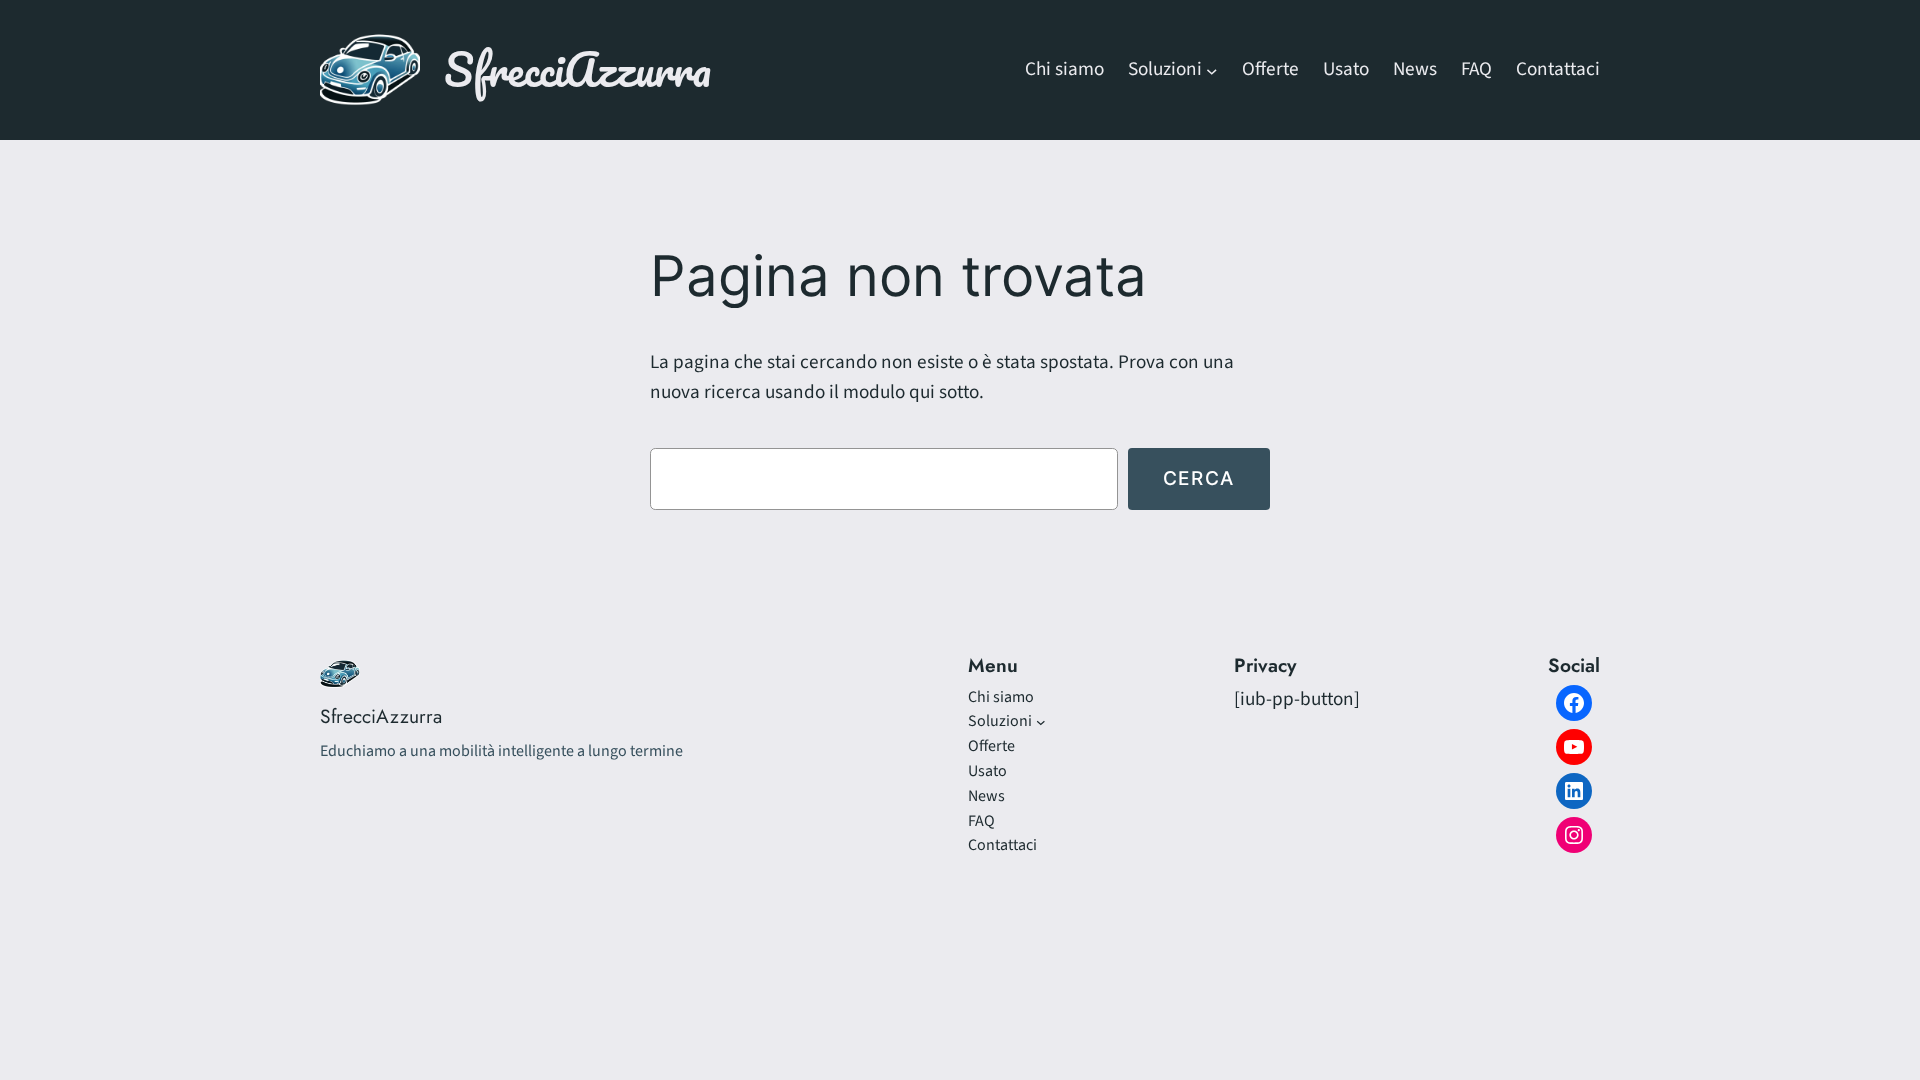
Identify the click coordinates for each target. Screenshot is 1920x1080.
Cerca (1199, 478)
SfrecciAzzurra (577, 69)
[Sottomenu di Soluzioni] (1212, 70)
